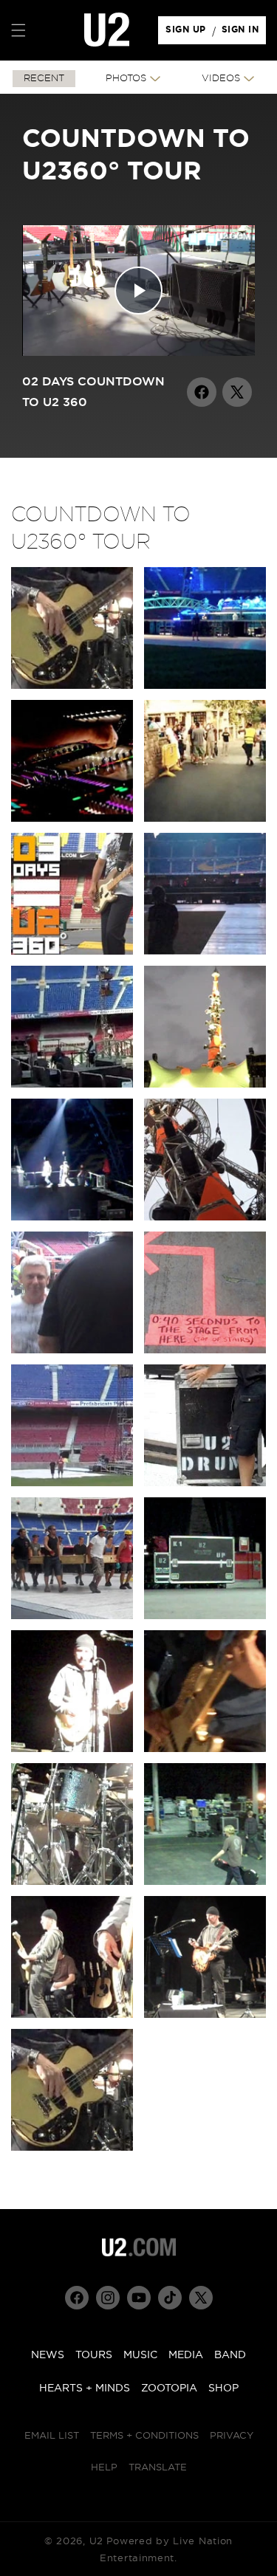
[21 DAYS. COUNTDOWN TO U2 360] (72, 2147)
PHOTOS (126, 79)
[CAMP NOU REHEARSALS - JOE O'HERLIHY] (72, 818)
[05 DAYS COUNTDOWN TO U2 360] (72, 1084)
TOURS (94, 2355)
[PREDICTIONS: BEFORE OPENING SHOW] (205, 818)
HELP (104, 2468)
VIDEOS (221, 79)
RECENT (44, 79)
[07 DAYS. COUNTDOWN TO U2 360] (72, 1217)
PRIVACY (232, 2436)
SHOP (223, 2388)
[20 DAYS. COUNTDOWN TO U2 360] (205, 2015)
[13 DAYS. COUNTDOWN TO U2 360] (72, 1616)
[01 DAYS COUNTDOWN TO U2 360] (205, 686)
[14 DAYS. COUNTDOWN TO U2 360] (205, 1616)
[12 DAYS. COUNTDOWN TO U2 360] (205, 1483)
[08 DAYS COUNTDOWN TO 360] (205, 1217)
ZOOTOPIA (169, 2388)
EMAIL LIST (52, 2436)
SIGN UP (188, 33)
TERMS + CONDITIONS (144, 2436)
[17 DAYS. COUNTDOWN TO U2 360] (72, 1882)
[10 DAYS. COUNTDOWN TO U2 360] (205, 1350)
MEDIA (186, 2355)
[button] (18, 30)
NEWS (48, 2355)
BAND (230, 2355)
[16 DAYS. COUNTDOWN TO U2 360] (205, 1749)
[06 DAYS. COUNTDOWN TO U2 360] (205, 1084)
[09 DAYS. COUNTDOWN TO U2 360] (72, 1350)
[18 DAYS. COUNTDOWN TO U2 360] (205, 1882)
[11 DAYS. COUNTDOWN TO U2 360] (72, 1483)
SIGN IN (244, 33)
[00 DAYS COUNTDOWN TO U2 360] (72, 686)
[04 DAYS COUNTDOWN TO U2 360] (205, 951)
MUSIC (140, 2355)
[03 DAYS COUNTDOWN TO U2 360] (72, 951)
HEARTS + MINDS (85, 2388)
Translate (158, 2468)
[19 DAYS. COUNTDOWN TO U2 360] (72, 2015)
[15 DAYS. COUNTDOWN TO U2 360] (72, 1749)
